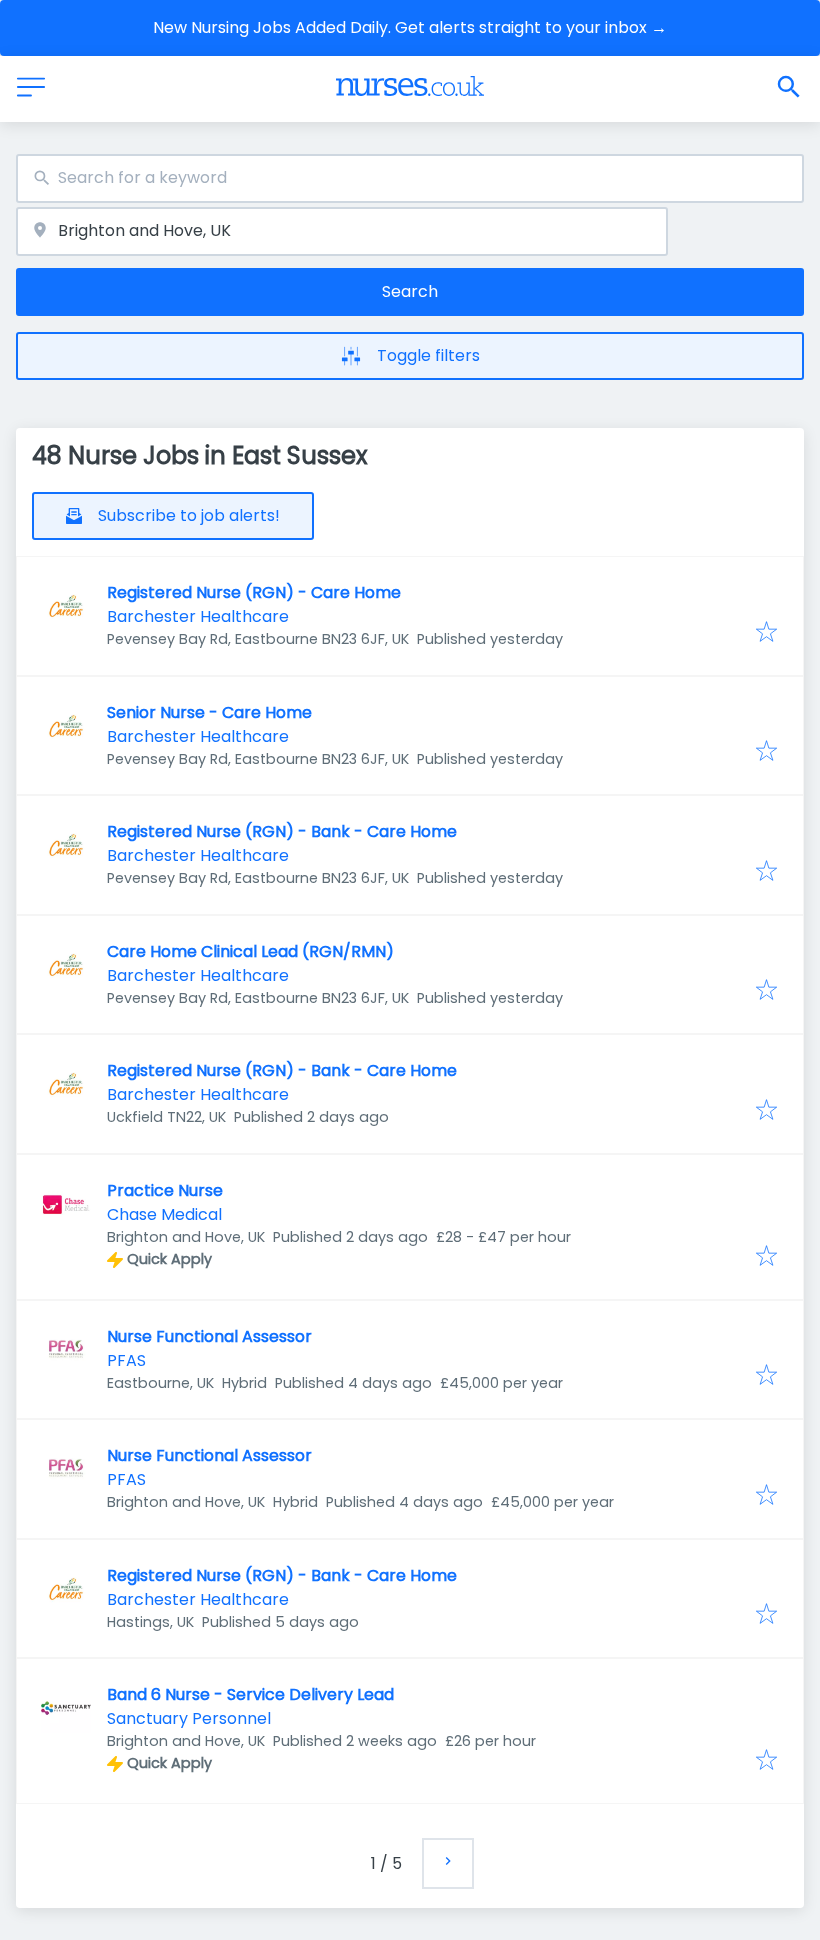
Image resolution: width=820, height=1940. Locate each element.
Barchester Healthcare (198, 616)
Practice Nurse (165, 1190)
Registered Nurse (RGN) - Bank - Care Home (282, 831)
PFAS (126, 1360)
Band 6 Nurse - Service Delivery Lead (250, 1694)
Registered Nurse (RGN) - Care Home (254, 592)
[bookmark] (766, 633)
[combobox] (410, 178)
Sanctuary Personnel (189, 1718)
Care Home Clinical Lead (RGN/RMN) (250, 951)
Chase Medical (164, 1214)
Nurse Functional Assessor (209, 1336)
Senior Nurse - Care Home (209, 712)
